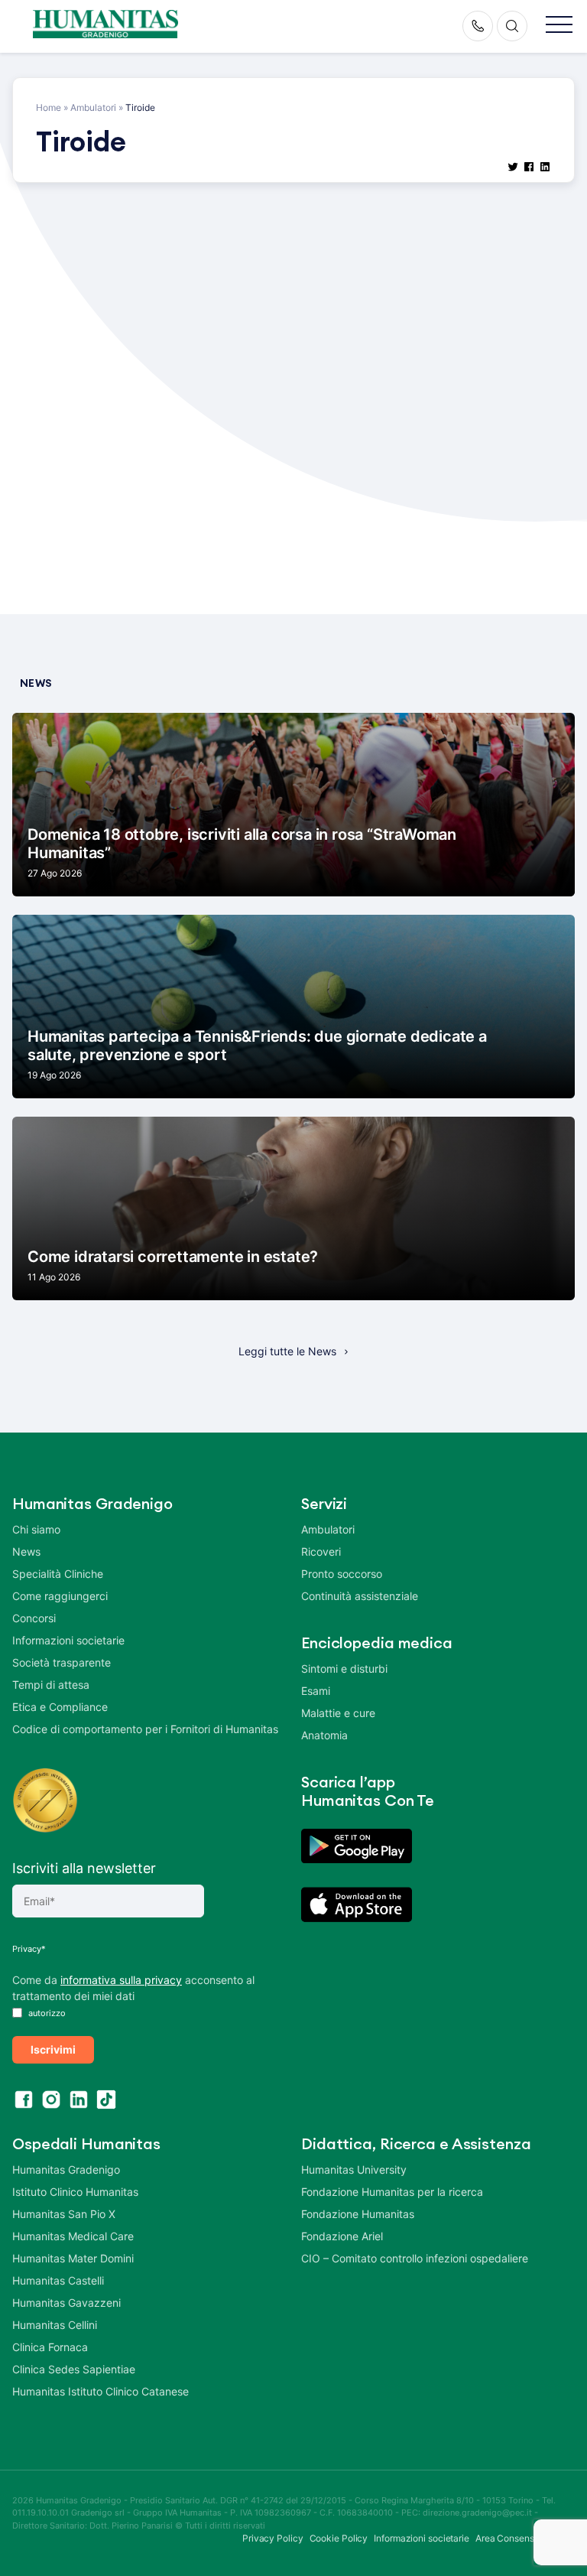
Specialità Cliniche (58, 1574)
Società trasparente (62, 1662)
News (26, 1551)
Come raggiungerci (60, 1596)
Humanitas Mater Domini (73, 2258)
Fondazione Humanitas (358, 2214)
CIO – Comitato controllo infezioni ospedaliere (415, 2258)
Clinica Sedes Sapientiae (74, 2369)
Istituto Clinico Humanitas (75, 2192)
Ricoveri (321, 1551)
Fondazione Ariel (342, 2236)
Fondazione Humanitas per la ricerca (392, 2192)
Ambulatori (93, 107)
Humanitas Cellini (55, 2325)
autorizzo (46, 2013)
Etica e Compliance (60, 1707)
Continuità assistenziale (360, 1596)
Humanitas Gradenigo (66, 2169)
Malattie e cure (338, 1713)
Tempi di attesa (51, 1685)
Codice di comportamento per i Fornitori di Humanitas (145, 1729)
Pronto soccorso (342, 1574)
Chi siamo (36, 1529)
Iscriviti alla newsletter (84, 1868)
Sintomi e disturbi (344, 1669)
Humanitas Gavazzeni (66, 2303)
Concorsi (34, 1618)
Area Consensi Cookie (522, 2538)
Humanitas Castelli (58, 2280)
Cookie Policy (339, 2538)
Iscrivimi (53, 2049)
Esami (316, 1691)
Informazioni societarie (68, 1640)
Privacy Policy (273, 2538)
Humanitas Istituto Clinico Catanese (101, 2391)
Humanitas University (354, 2169)
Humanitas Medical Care (73, 2236)
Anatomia (324, 1735)
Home (49, 107)
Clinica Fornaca (50, 2347)
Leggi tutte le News (287, 1351)
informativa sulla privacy (121, 1980)
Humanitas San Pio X (64, 2214)
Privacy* (29, 1949)
